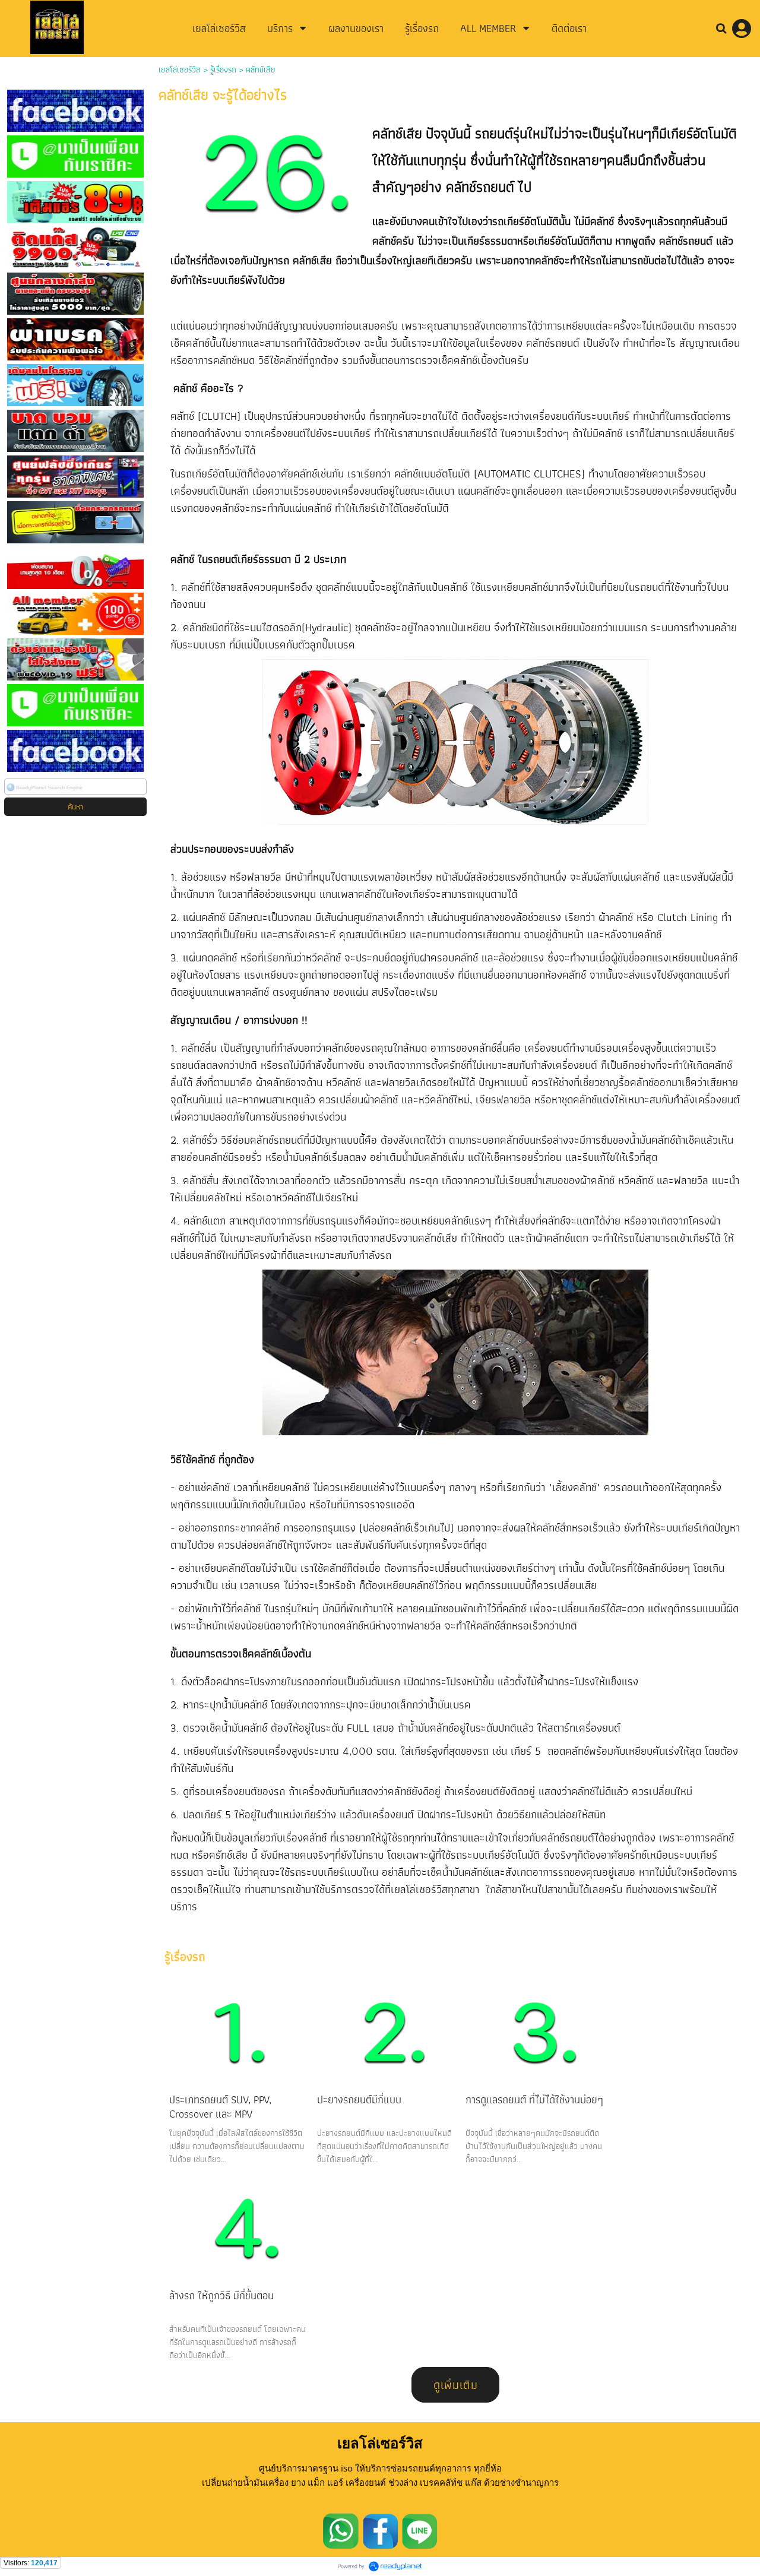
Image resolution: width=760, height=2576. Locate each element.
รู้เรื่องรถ (223, 69)
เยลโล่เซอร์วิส (180, 69)
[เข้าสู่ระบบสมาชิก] (742, 29)
